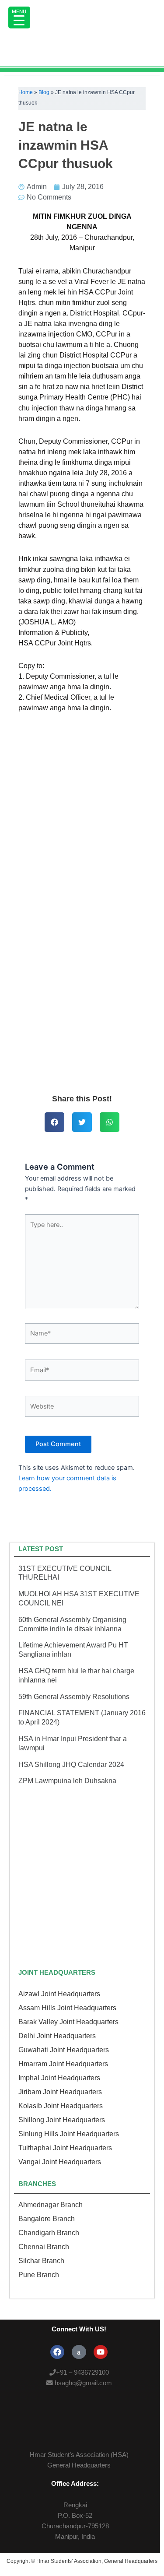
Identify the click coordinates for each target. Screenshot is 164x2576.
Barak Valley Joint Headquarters (68, 2022)
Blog (44, 92)
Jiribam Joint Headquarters (60, 2092)
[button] (54, 1122)
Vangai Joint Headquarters (60, 2162)
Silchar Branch (41, 2261)
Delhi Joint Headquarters (57, 2036)
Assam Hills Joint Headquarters (67, 2008)
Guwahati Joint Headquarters (64, 2050)
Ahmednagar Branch (51, 2205)
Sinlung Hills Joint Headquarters (69, 2134)
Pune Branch (39, 2275)
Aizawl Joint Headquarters (59, 1994)
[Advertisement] (82, 1000)
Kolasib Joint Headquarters (61, 2106)
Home (26, 92)
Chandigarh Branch (49, 2233)
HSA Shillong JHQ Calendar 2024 (71, 1765)
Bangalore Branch (47, 2219)
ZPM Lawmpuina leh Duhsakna (67, 1781)
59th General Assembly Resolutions (74, 1697)
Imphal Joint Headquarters (59, 2078)
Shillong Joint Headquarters (62, 2120)
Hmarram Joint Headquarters (63, 2064)
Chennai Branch (44, 2247)
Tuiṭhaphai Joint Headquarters (65, 2148)
